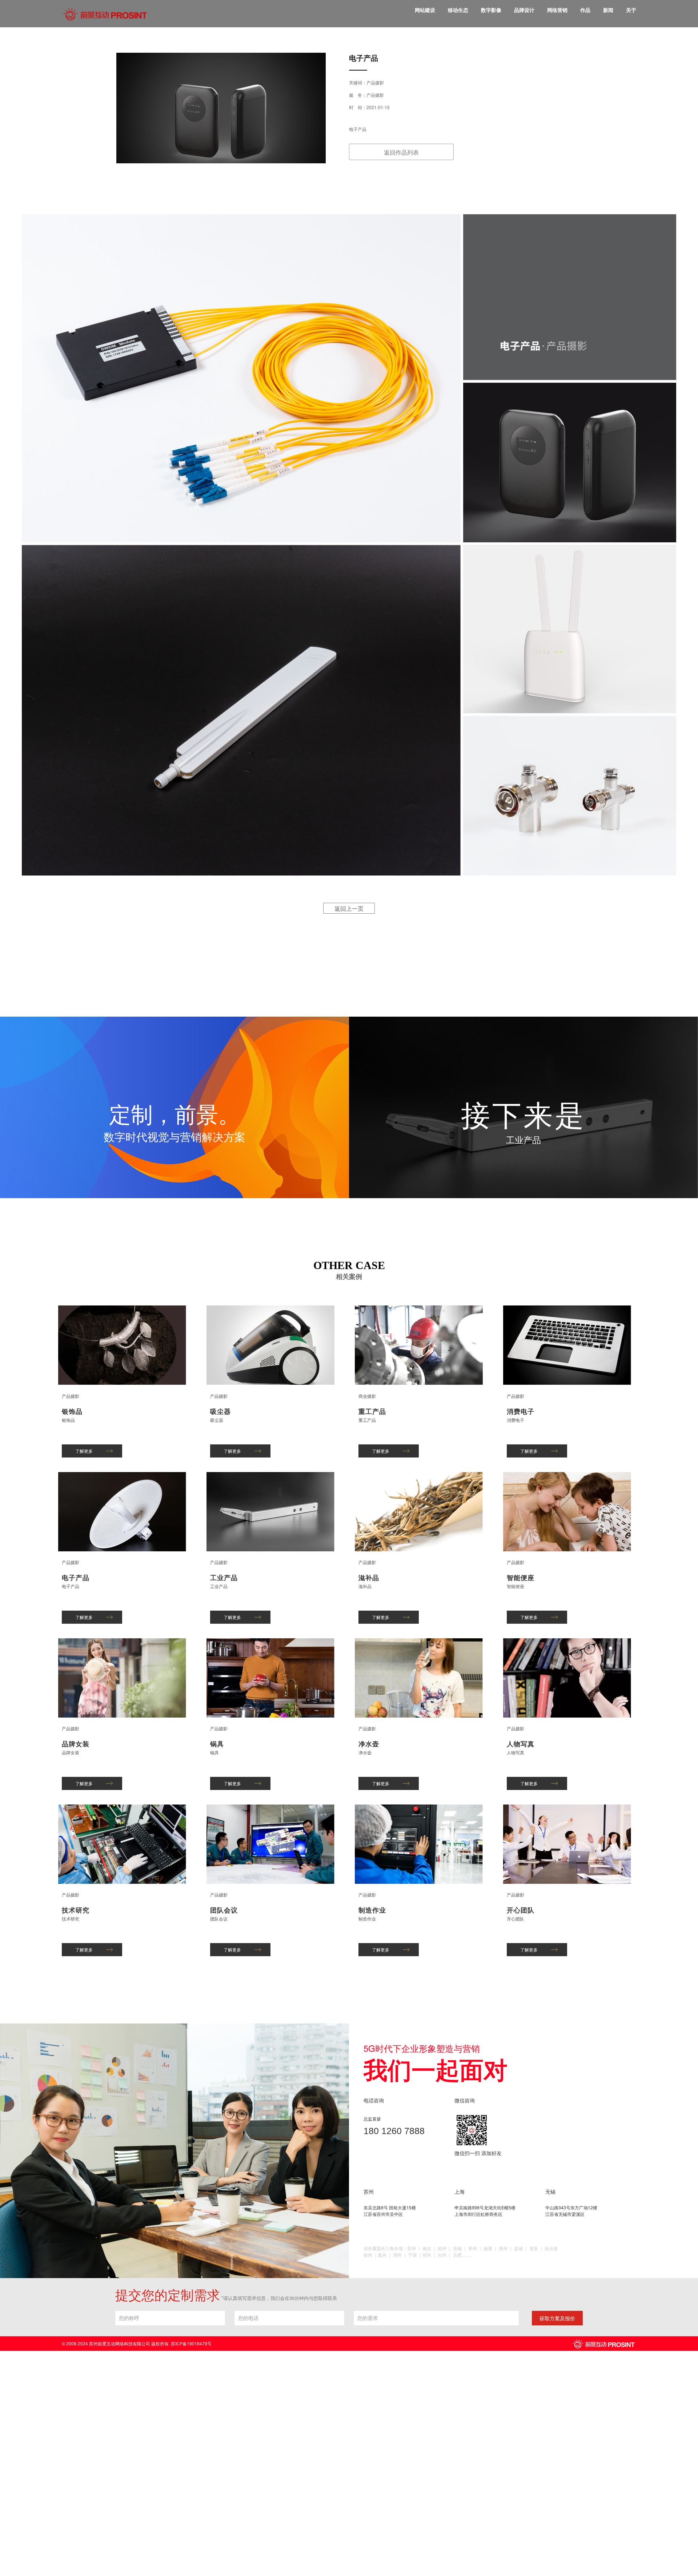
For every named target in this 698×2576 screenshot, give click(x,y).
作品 (585, 10)
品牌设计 (524, 10)
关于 (631, 10)
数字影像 (491, 10)
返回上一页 (349, 908)
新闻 (608, 10)
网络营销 (557, 10)
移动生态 (458, 10)
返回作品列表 (401, 152)
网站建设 (425, 10)
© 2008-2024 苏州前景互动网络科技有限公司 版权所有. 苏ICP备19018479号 (137, 2343)
